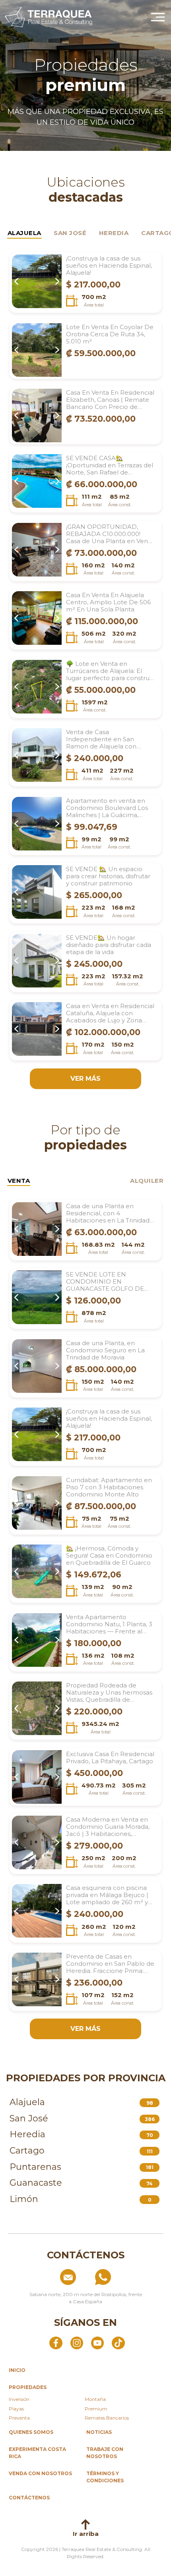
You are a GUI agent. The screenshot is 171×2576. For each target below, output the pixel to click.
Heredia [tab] (114, 233)
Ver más (85, 1079)
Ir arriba (86, 2534)
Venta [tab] (19, 1181)
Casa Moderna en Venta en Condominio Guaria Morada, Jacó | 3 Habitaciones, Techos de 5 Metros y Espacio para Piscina (108, 1827)
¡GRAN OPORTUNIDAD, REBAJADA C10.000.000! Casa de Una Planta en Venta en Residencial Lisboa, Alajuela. (110, 534)
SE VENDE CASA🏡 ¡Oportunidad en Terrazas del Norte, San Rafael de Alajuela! (110, 465)
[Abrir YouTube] (97, 2343)
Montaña (95, 2399)
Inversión (19, 2399)
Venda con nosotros (40, 2473)
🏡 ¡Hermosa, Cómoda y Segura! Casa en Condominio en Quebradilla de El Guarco (109, 1556)
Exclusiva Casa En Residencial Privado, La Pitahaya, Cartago (110, 1758)
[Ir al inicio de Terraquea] (49, 17)
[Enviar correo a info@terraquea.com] (50, 2277)
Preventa (19, 2418)
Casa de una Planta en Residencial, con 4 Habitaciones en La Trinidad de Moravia (108, 1213)
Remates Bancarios (107, 2418)
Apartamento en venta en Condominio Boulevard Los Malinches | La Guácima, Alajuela (107, 808)
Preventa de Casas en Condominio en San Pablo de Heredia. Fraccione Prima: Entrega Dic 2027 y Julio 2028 (110, 1964)
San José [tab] (70, 233)
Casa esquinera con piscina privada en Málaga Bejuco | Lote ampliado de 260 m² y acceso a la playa (107, 1895)
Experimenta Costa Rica (37, 2453)
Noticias (99, 2432)
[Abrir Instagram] (77, 2343)
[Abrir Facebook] (56, 2343)
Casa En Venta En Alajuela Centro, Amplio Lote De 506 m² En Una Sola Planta (108, 602)
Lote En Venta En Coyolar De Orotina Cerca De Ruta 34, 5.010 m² (110, 334)
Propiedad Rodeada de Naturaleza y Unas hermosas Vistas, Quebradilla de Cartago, (109, 1693)
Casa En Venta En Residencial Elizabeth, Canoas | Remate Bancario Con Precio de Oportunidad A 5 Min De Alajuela (110, 400)
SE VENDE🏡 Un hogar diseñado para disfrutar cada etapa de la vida (109, 945)
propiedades (28, 2387)
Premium (96, 2409)
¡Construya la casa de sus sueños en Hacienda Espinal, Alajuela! (109, 266)
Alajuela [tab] (24, 233)
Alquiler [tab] (147, 1181)
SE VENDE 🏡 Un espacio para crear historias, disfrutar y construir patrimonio (108, 876)
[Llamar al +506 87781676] (121, 2277)
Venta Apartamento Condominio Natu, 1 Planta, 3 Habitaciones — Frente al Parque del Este (109, 1624)
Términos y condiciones (105, 2477)
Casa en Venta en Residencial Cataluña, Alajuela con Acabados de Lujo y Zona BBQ (110, 1013)
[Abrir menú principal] (158, 17)
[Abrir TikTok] (118, 2343)
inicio (17, 2370)
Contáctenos (29, 2498)
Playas (16, 2409)
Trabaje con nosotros (105, 2453)
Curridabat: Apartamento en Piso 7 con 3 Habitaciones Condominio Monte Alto (109, 1487)
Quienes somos (31, 2432)
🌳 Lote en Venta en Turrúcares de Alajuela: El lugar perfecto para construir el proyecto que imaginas (110, 671)
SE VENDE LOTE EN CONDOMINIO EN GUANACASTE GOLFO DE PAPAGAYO (105, 1282)
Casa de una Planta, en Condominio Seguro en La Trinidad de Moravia (105, 1350)
